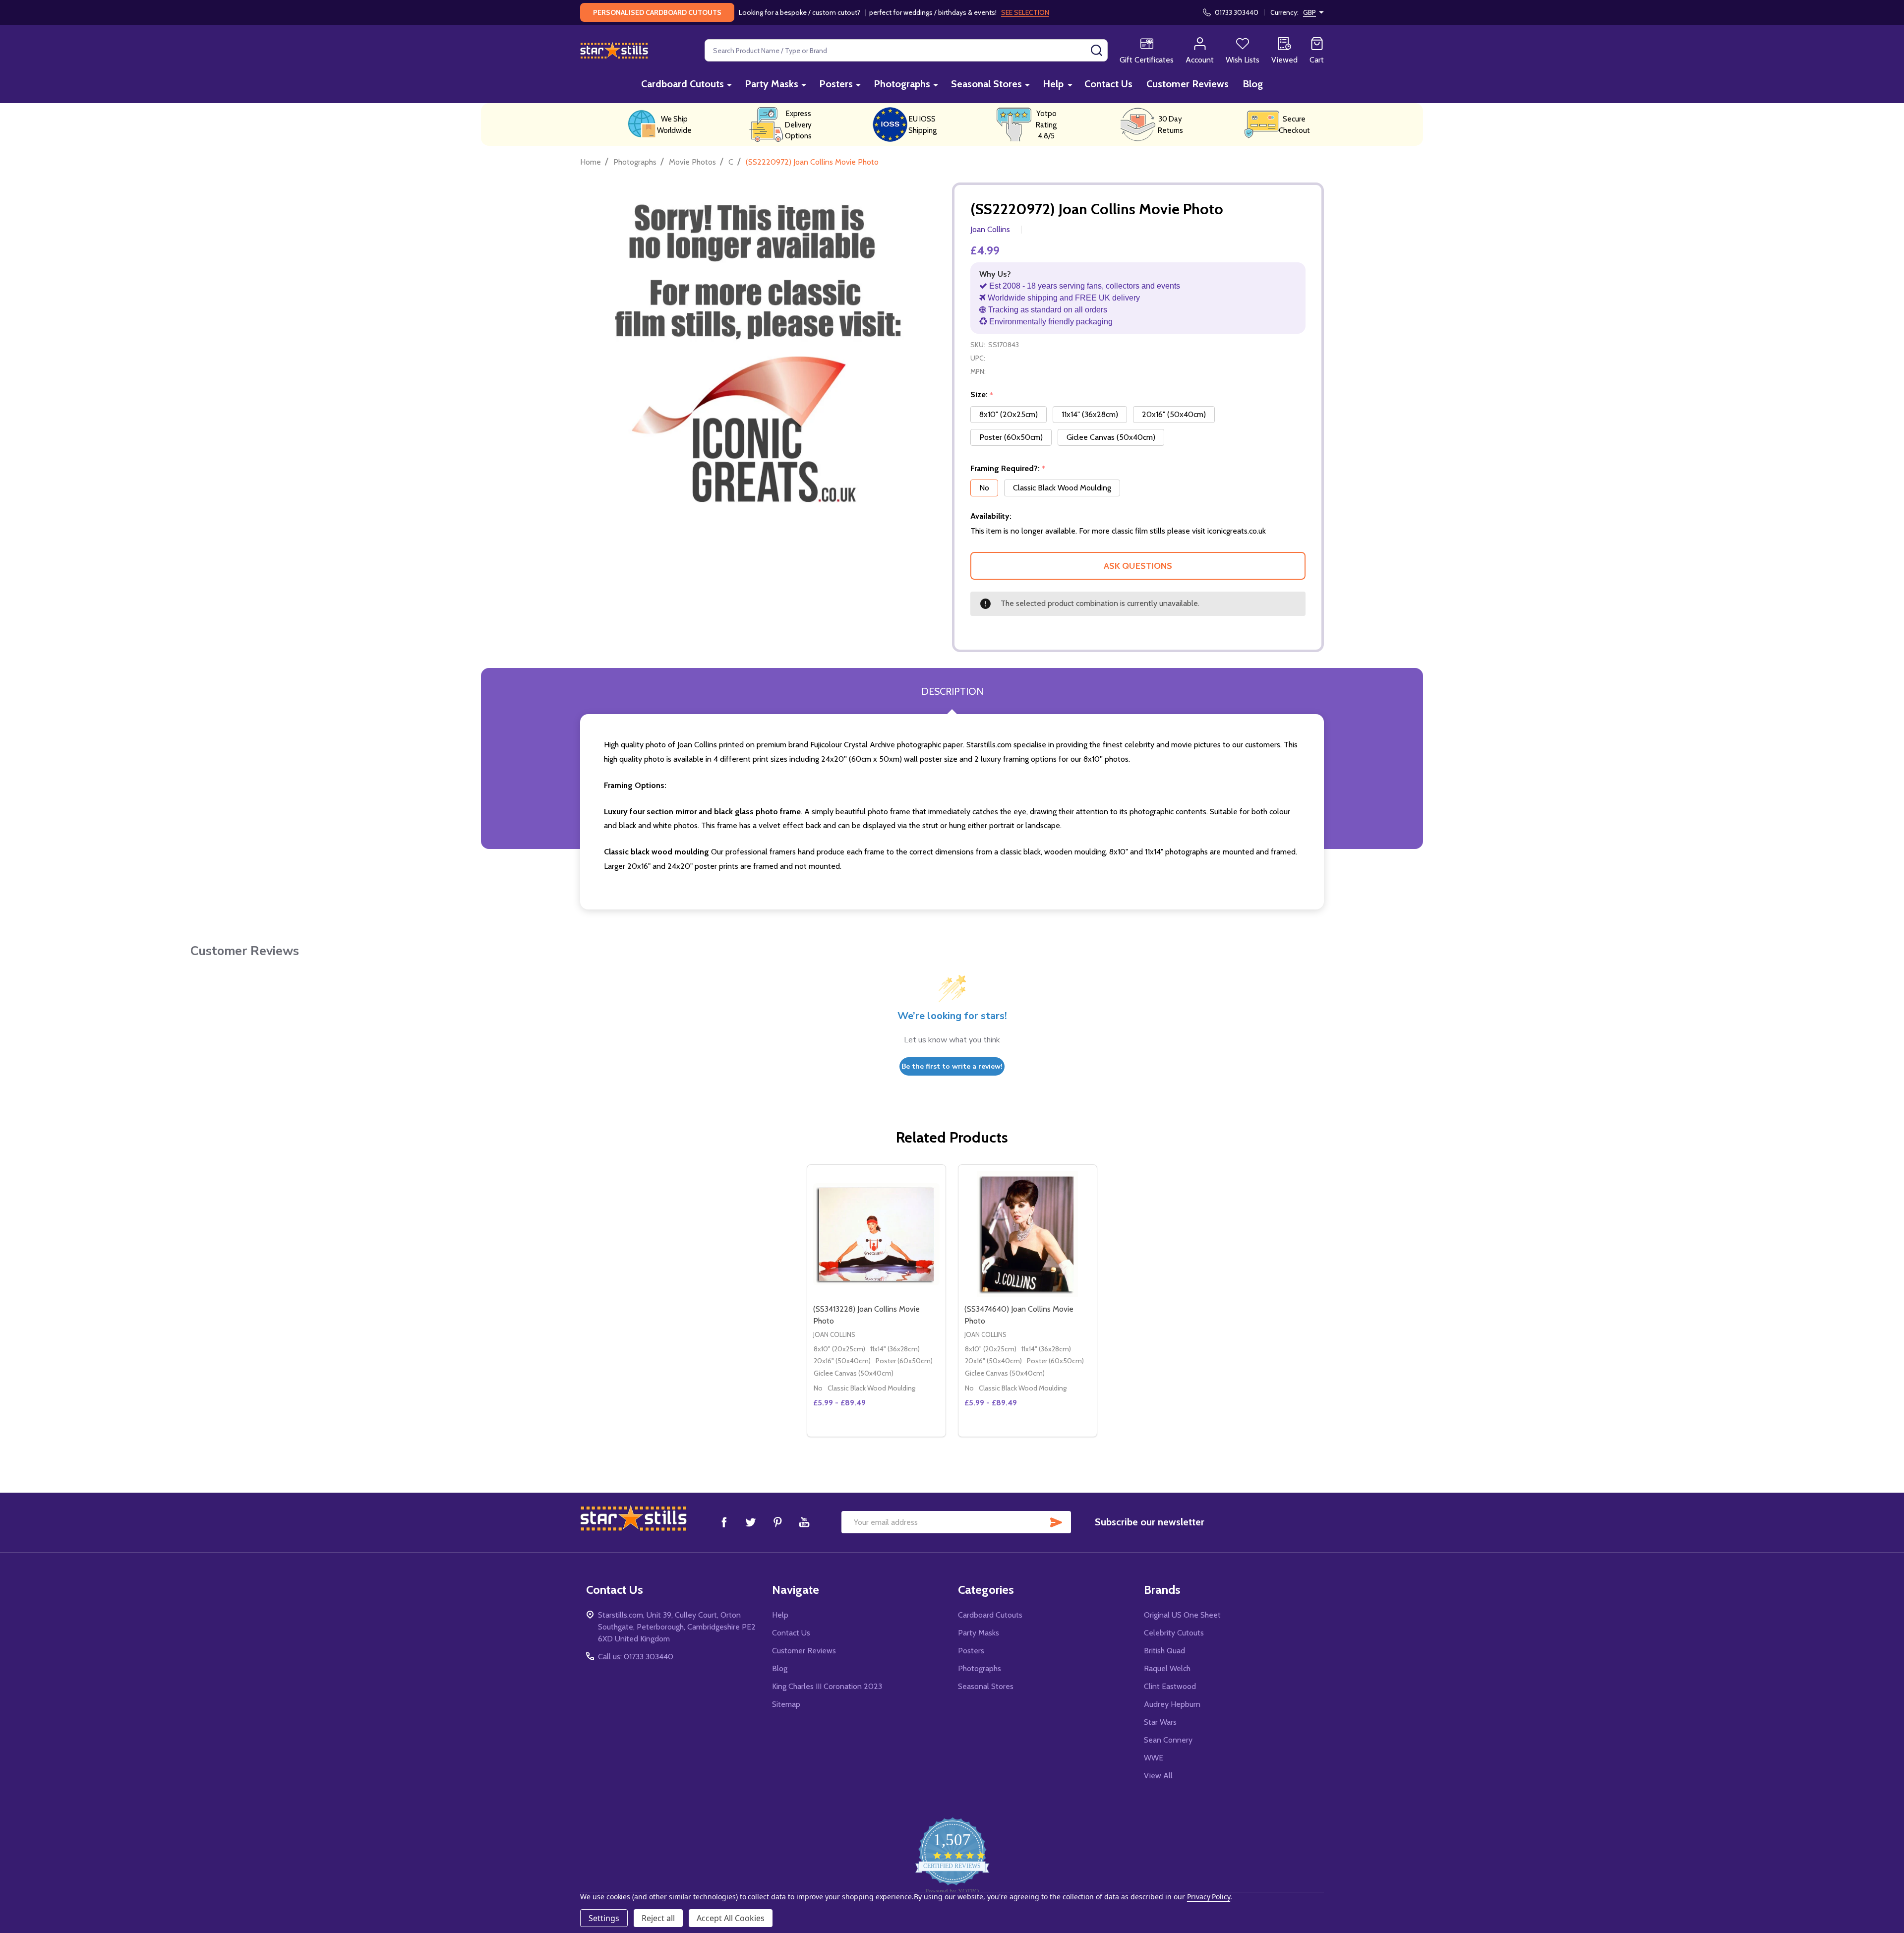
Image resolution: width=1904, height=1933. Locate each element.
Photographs (902, 84)
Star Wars (1160, 1722)
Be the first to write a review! (952, 1066)
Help (1053, 84)
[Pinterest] (777, 1522)
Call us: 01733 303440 (636, 1657)
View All (1158, 1776)
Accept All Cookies (731, 1918)
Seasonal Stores (986, 84)
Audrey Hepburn (1172, 1704)
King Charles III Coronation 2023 (827, 1686)
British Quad (1164, 1651)
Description (952, 691)
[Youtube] (804, 1522)
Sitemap (786, 1704)
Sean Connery (1168, 1740)
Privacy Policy (1209, 1897)
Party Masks (772, 84)
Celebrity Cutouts (1174, 1633)
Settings (604, 1918)
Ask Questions (1138, 566)
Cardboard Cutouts (683, 84)
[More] (729, 85)
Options (894, 1433)
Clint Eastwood (1170, 1686)
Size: (982, 395)
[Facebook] (724, 1522)
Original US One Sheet (1182, 1615)
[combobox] (906, 50)
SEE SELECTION (1025, 12)
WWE (1154, 1758)
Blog (1253, 84)
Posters (836, 84)
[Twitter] (751, 1522)
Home (591, 162)
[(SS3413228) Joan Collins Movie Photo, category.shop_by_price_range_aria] (876, 1234)
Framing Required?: (1008, 469)
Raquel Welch (1167, 1668)
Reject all (658, 1918)
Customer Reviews (1188, 84)
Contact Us (1108, 84)
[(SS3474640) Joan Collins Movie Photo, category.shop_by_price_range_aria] (1028, 1234)
